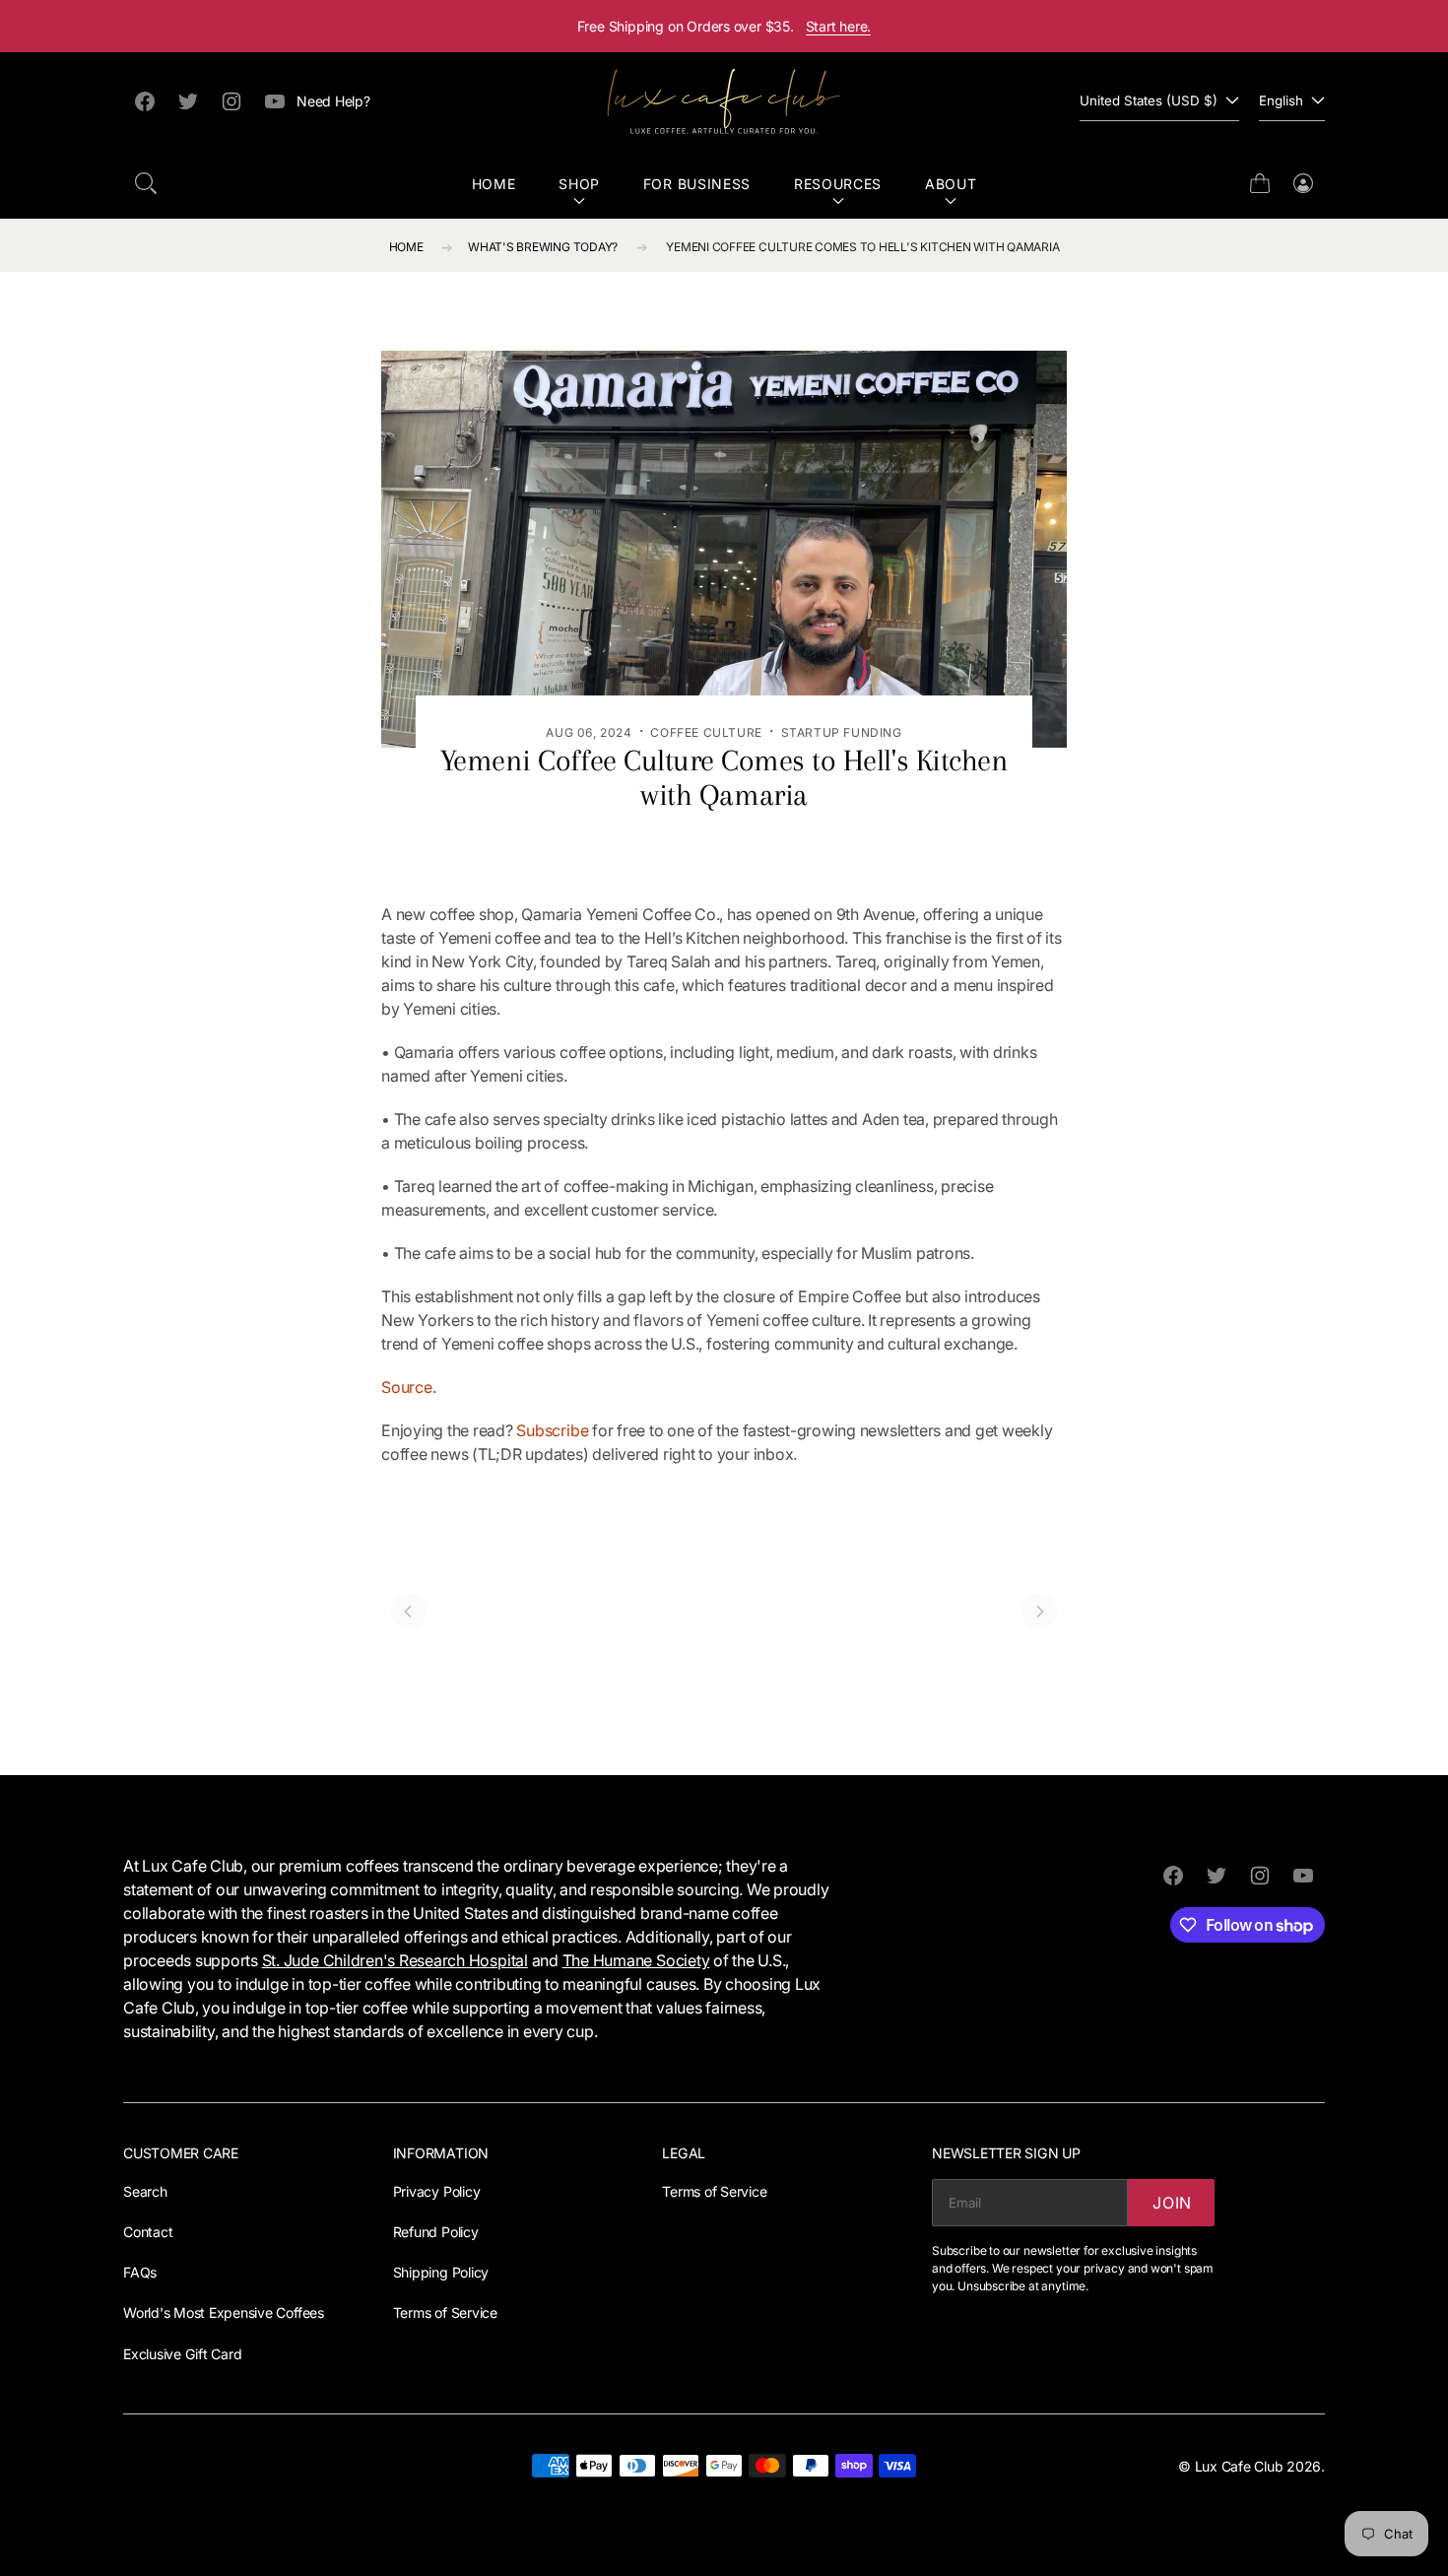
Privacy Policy (437, 2191)
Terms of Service (445, 2312)
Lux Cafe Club (1239, 2466)
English (1281, 100)
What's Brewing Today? (543, 247)
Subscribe (552, 1430)
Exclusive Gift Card (182, 2354)
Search (145, 2191)
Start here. (839, 26)
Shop (579, 184)
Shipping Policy (441, 2272)
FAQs (140, 2272)
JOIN (1172, 2203)
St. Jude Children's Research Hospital (395, 1960)
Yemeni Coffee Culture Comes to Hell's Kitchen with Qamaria (862, 247)
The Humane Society (636, 1960)
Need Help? (333, 101)
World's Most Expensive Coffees (224, 2312)
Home (494, 184)
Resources (838, 184)
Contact (148, 2232)
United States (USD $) (1149, 100)
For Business (697, 184)
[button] (146, 183)
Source (407, 1387)
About (951, 184)
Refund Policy (436, 2232)
